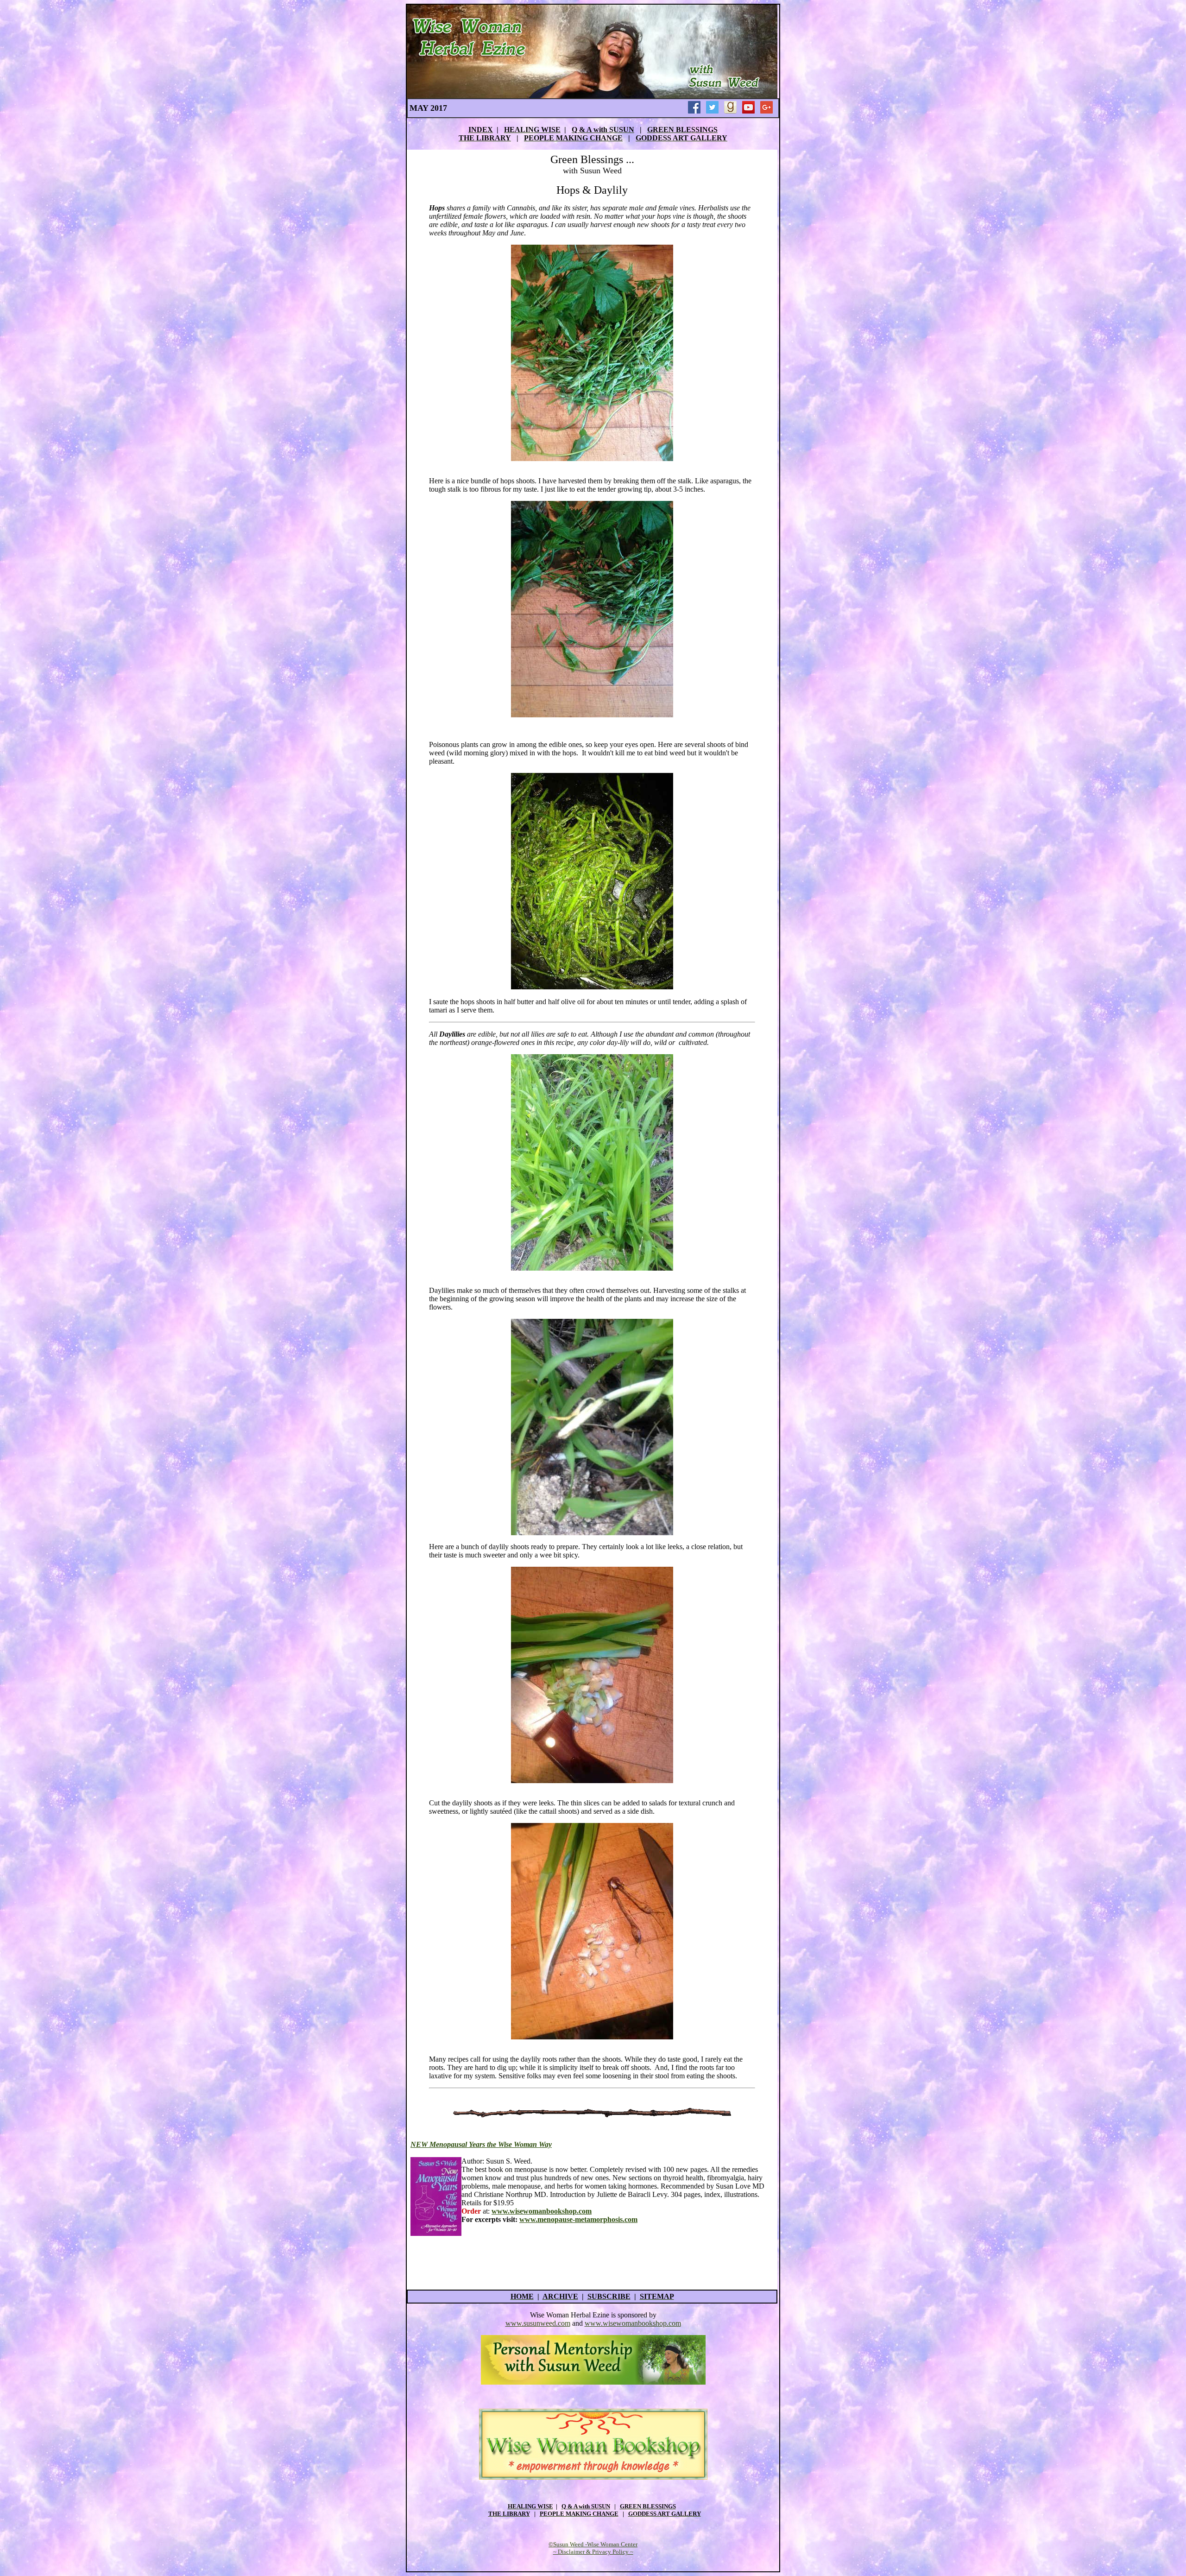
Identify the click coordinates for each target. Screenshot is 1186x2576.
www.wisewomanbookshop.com (633, 2323)
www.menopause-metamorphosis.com (578, 2219)
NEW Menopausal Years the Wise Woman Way (481, 2144)
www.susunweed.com (538, 2323)
